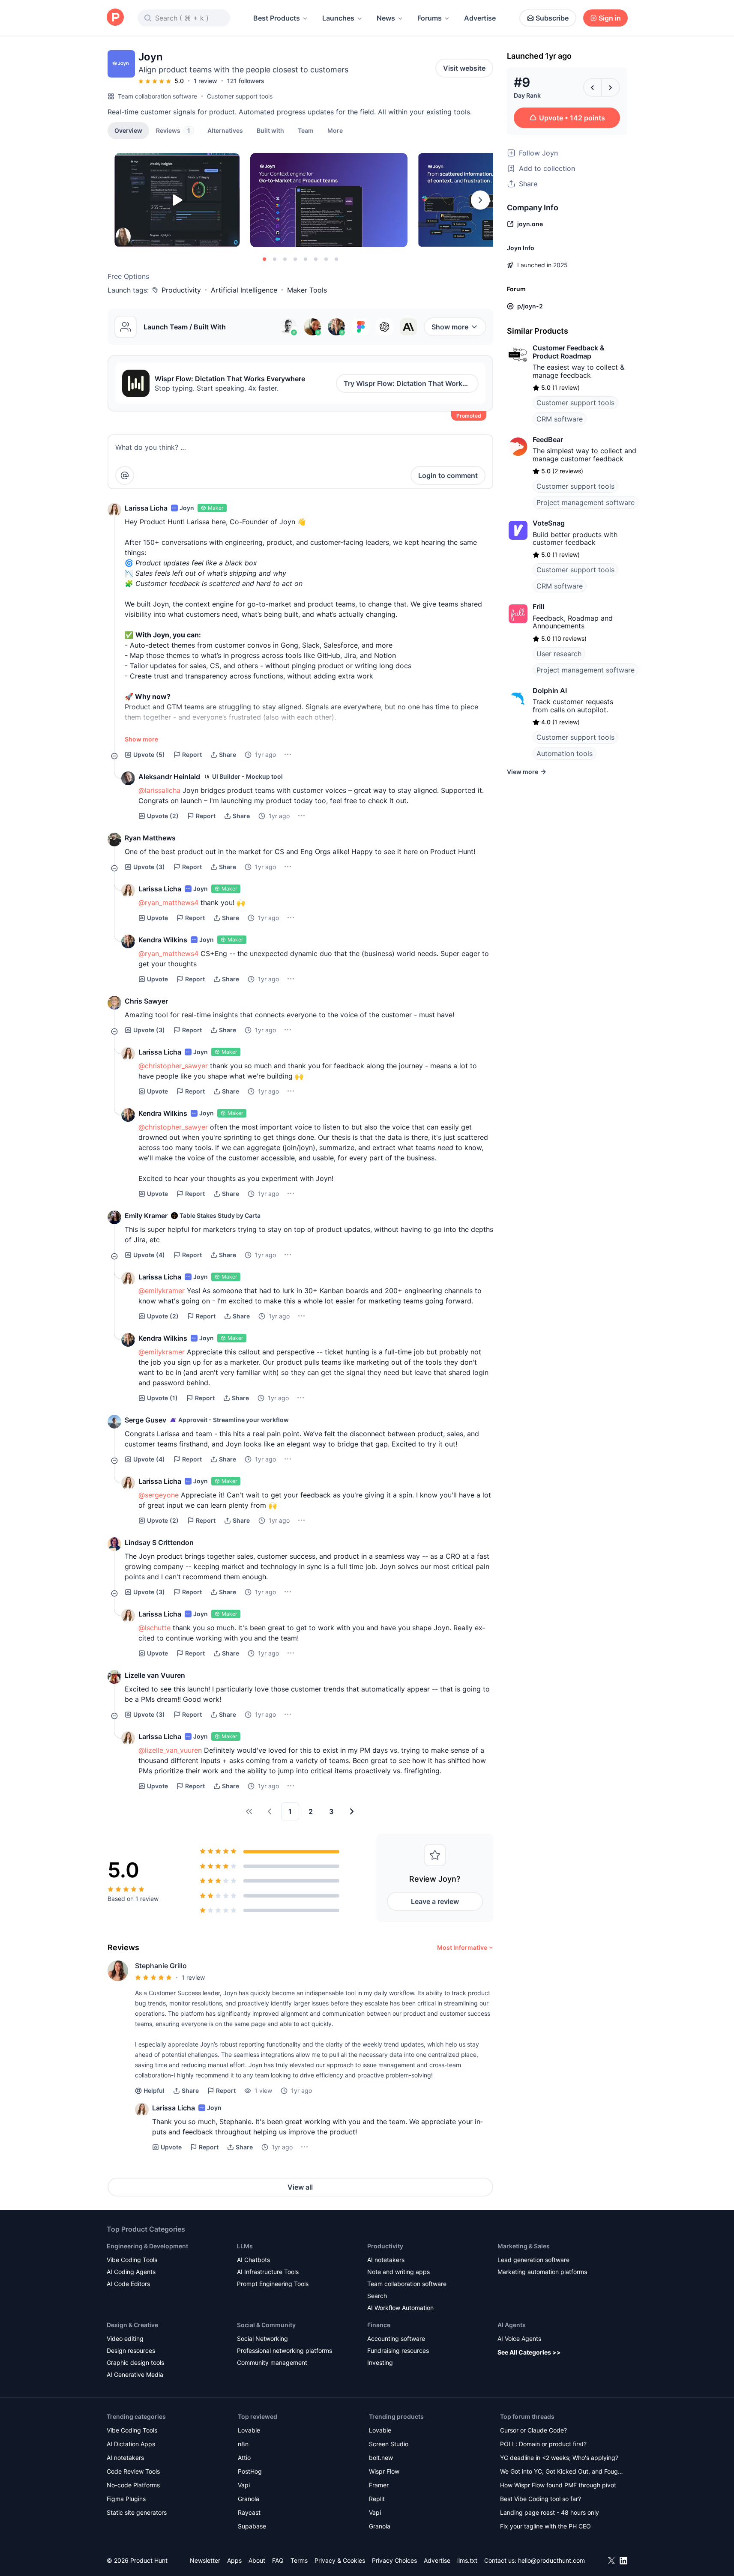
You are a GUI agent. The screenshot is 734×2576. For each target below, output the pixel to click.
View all (300, 2187)
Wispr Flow (384, 2471)
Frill (538, 607)
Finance (379, 2325)
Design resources (131, 2350)
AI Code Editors (128, 2284)
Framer (379, 2485)
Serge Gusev (145, 1420)
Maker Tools (307, 290)
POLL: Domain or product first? (543, 2444)
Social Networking (262, 2338)
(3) (149, 867)
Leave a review (435, 1901)
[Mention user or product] (125, 475)
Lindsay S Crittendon (159, 1542)
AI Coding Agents (131, 2272)
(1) (162, 1398)
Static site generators (137, 2512)
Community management (272, 2362)
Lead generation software (533, 2260)
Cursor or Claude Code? (533, 2430)
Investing (380, 2362)
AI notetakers (386, 2260)
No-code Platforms (133, 2485)
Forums (430, 18)
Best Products (277, 18)
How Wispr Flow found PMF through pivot (558, 2485)
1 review (205, 81)
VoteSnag (549, 523)
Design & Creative (132, 2325)
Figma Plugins (126, 2499)
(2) (163, 816)
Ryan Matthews (150, 838)
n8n (243, 2444)
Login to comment (448, 475)
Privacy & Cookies (340, 2560)
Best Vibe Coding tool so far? (541, 2499)
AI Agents (512, 2325)
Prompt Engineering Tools (273, 2284)
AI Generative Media (135, 2374)
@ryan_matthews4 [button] (168, 902)
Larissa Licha (146, 508)
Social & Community (266, 2325)
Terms (299, 2560)
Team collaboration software (157, 96)
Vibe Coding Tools (132, 2260)
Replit (377, 2499)
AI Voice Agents (519, 2338)
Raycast (249, 2512)
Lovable (249, 2430)
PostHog (250, 2471)
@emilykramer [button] (162, 1291)
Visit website (464, 68)
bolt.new (381, 2458)
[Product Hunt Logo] (115, 18)
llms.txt (467, 2560)
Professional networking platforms (285, 2350)
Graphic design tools (135, 2362)
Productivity (181, 290)
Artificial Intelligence (244, 290)
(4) (149, 1255)
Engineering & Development (147, 2246)
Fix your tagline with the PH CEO (545, 2526)
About (257, 2560)
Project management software (586, 502)
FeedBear (548, 439)
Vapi (244, 2485)
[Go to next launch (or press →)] (611, 87)
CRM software (560, 419)
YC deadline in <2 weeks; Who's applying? (559, 2458)
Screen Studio (389, 2444)
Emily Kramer (146, 1216)
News (386, 18)
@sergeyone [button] (159, 1495)
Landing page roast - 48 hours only (550, 2512)
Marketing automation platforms (542, 2272)
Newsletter (205, 2560)
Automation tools (565, 753)
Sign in (610, 18)
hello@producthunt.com (551, 2560)
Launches (338, 18)
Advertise (480, 18)
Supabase (252, 2526)
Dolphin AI (550, 690)
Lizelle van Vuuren (155, 1675)
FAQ (278, 2560)
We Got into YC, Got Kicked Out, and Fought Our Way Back (562, 2472)
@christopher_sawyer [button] (173, 1066)
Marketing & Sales (524, 2246)
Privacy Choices (394, 2560)
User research (559, 654)
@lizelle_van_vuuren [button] (170, 1750)
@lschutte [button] (154, 1628)
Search (377, 2296)
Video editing (125, 2338)
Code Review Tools (133, 2471)
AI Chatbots (253, 2260)
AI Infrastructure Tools (268, 2272)
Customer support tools (240, 96)
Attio (244, 2458)
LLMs (245, 2246)
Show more (450, 327)
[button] (335, 130)
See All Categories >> (529, 2352)
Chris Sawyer (146, 1001)
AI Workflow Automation (400, 2308)
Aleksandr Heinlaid (169, 777)
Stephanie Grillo (161, 1966)
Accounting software (396, 2338)
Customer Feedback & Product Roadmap (569, 352)
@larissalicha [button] (159, 790)
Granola (249, 2499)
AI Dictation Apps (131, 2444)
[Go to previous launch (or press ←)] (593, 87)
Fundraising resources (398, 2350)
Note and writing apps (398, 2272)
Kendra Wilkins (163, 940)
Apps (234, 2560)
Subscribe (552, 18)
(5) (149, 755)
